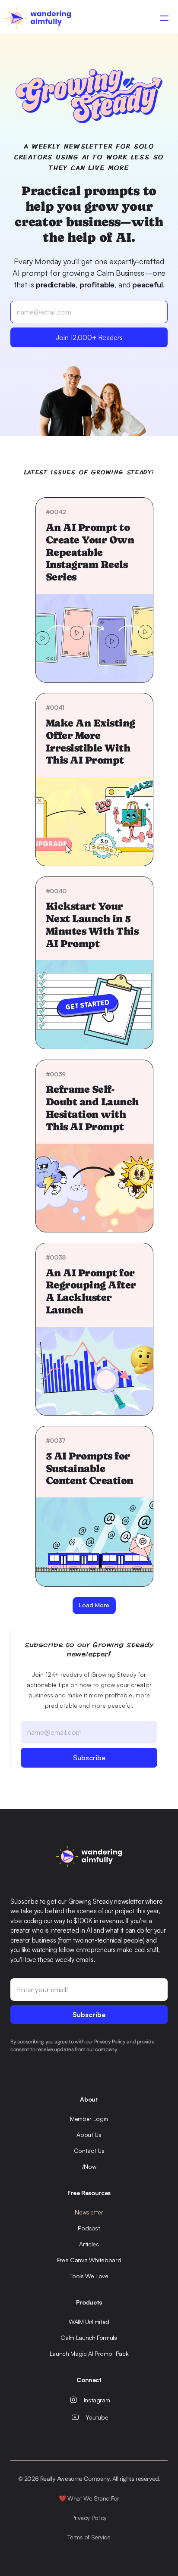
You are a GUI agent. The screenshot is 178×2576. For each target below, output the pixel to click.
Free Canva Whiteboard (89, 2260)
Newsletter (89, 2212)
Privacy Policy (89, 2518)
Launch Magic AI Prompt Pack (89, 2353)
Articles (89, 2244)
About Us (89, 2135)
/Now (89, 2166)
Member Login (89, 2119)
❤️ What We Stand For (89, 2498)
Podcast (89, 2228)
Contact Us (89, 2150)
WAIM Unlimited (89, 2322)
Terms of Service (89, 2537)
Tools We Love (89, 2276)
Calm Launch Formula (89, 2337)
